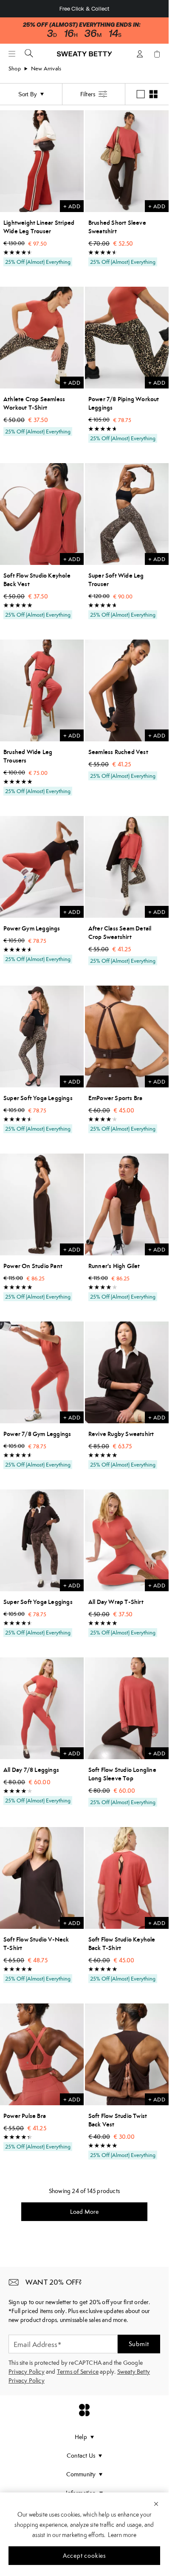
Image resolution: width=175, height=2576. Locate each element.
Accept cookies (84, 2556)
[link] (85, 57)
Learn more (122, 2535)
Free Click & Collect (85, 9)
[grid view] (153, 94)
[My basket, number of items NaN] (157, 54)
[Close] (156, 2503)
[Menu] (12, 54)
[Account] (140, 54)
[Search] (29, 53)
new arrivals (46, 68)
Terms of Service (78, 2372)
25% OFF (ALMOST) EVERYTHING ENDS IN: (82, 25)
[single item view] (141, 94)
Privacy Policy (27, 2372)
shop (15, 68)
